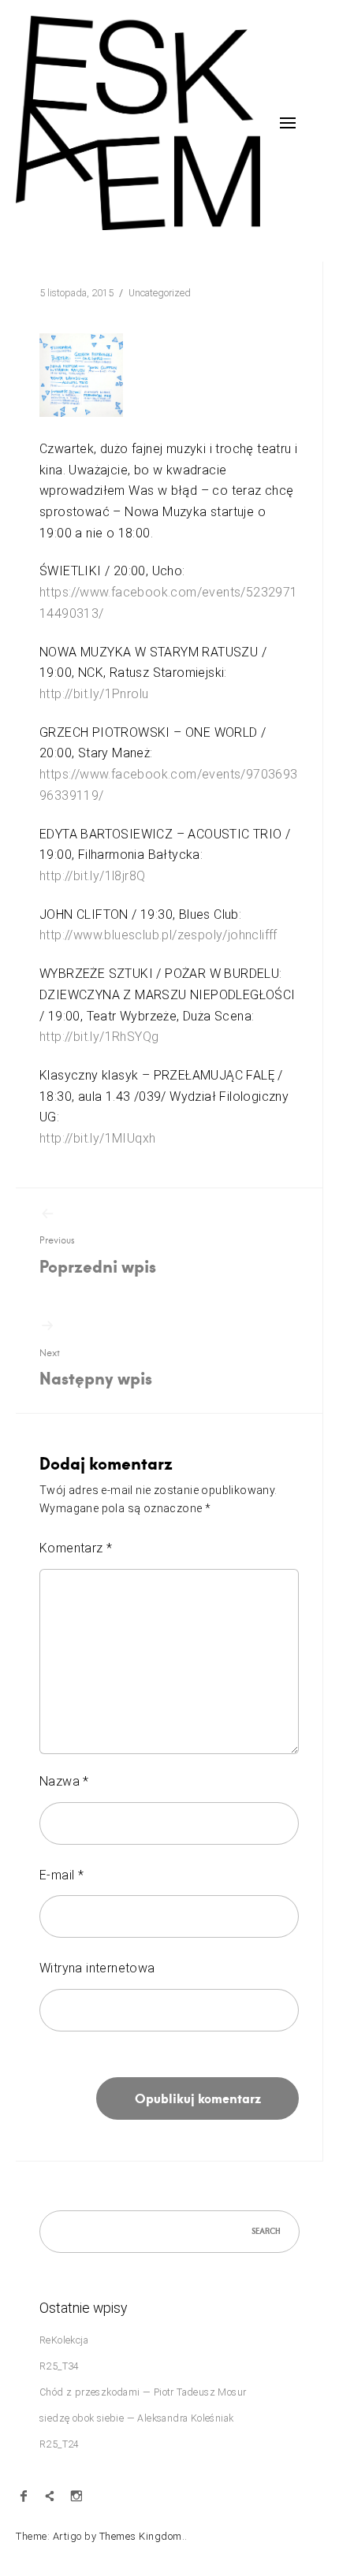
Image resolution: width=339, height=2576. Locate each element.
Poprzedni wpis (98, 1256)
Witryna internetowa (97, 1968)
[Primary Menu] (288, 123)
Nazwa (64, 1781)
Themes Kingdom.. (143, 2536)
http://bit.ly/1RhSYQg (99, 1037)
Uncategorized (160, 293)
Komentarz (76, 1548)
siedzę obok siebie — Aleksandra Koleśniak (136, 2418)
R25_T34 (60, 2366)
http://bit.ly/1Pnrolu (94, 694)
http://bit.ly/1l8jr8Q (92, 876)
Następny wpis (96, 1368)
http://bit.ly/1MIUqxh (97, 1138)
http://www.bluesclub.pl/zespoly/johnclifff (158, 935)
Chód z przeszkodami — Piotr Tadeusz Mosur (143, 2392)
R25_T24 (60, 2444)
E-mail (61, 1875)
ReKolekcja (64, 2340)
